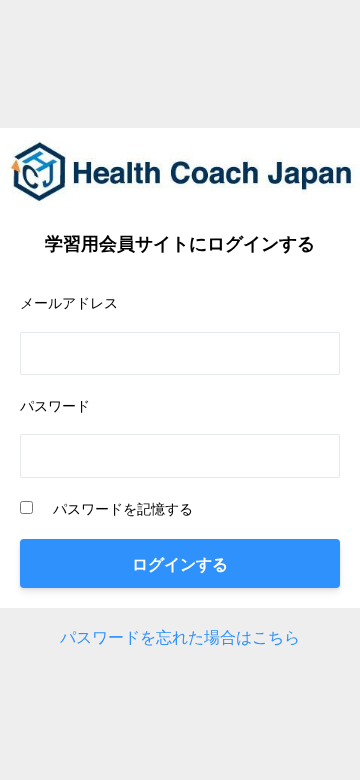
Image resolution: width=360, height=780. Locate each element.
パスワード (55, 405)
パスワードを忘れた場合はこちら (180, 637)
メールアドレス (69, 302)
